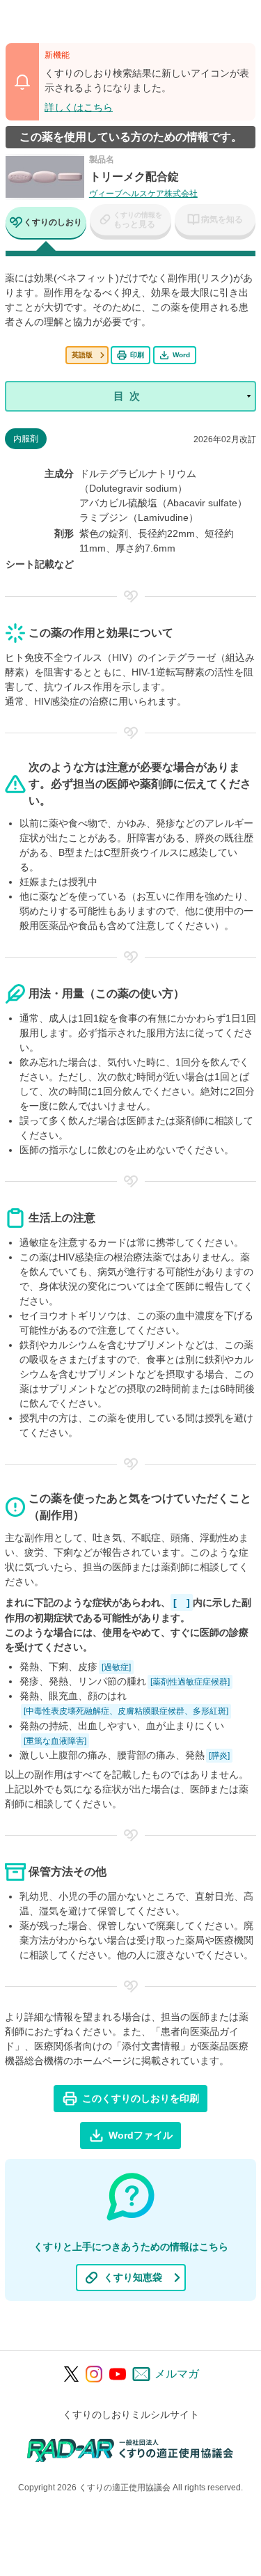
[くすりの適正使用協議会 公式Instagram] (94, 2374)
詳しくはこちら (79, 107)
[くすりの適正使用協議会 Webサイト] (130, 2450)
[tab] (46, 224)
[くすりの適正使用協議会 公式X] (71, 2374)
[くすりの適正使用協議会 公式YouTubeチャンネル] (118, 2374)
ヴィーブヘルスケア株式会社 (143, 194)
